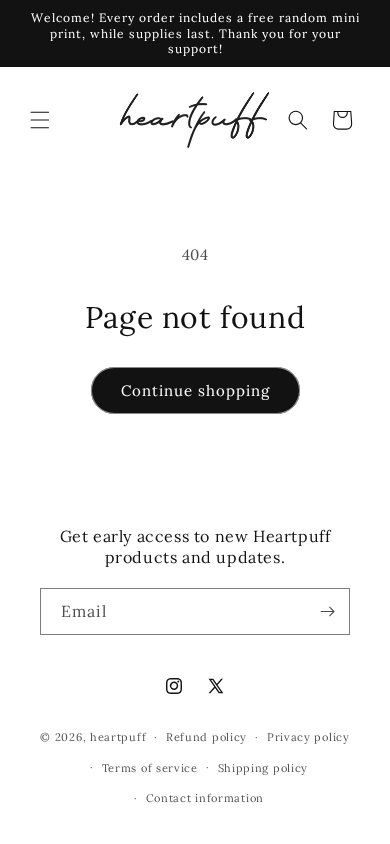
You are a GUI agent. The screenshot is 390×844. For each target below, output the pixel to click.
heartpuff (118, 737)
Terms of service (150, 768)
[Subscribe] (327, 611)
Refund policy (206, 737)
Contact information (205, 798)
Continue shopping (195, 390)
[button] (40, 120)
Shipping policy (263, 768)
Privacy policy (308, 737)
